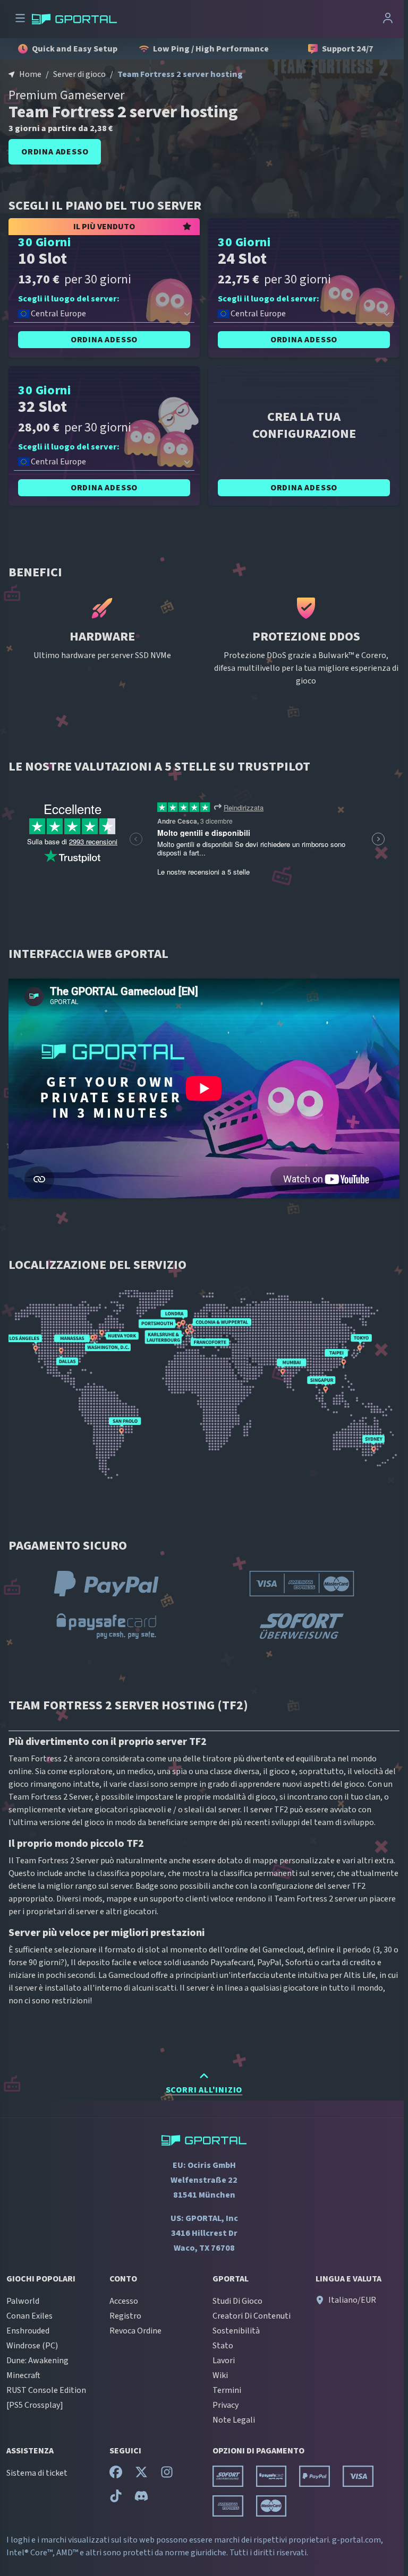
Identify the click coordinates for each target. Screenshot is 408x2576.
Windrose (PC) (32, 2346)
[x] (141, 2475)
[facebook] (116, 2475)
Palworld (23, 2301)
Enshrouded (28, 2331)
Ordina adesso (55, 152)
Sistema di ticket (37, 2473)
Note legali (234, 2420)
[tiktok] (116, 2499)
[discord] (141, 2499)
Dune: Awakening (37, 2361)
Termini (227, 2390)
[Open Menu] (20, 19)
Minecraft (23, 2375)
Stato (223, 2346)
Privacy (226, 2405)
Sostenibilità (236, 2331)
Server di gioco (79, 74)
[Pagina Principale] (74, 19)
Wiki (220, 2375)
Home (30, 74)
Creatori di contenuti (252, 2316)
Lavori (224, 2361)
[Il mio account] (388, 19)
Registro (125, 2316)
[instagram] (167, 2475)
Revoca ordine (135, 2331)
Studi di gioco (237, 2301)
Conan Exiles (29, 2316)
